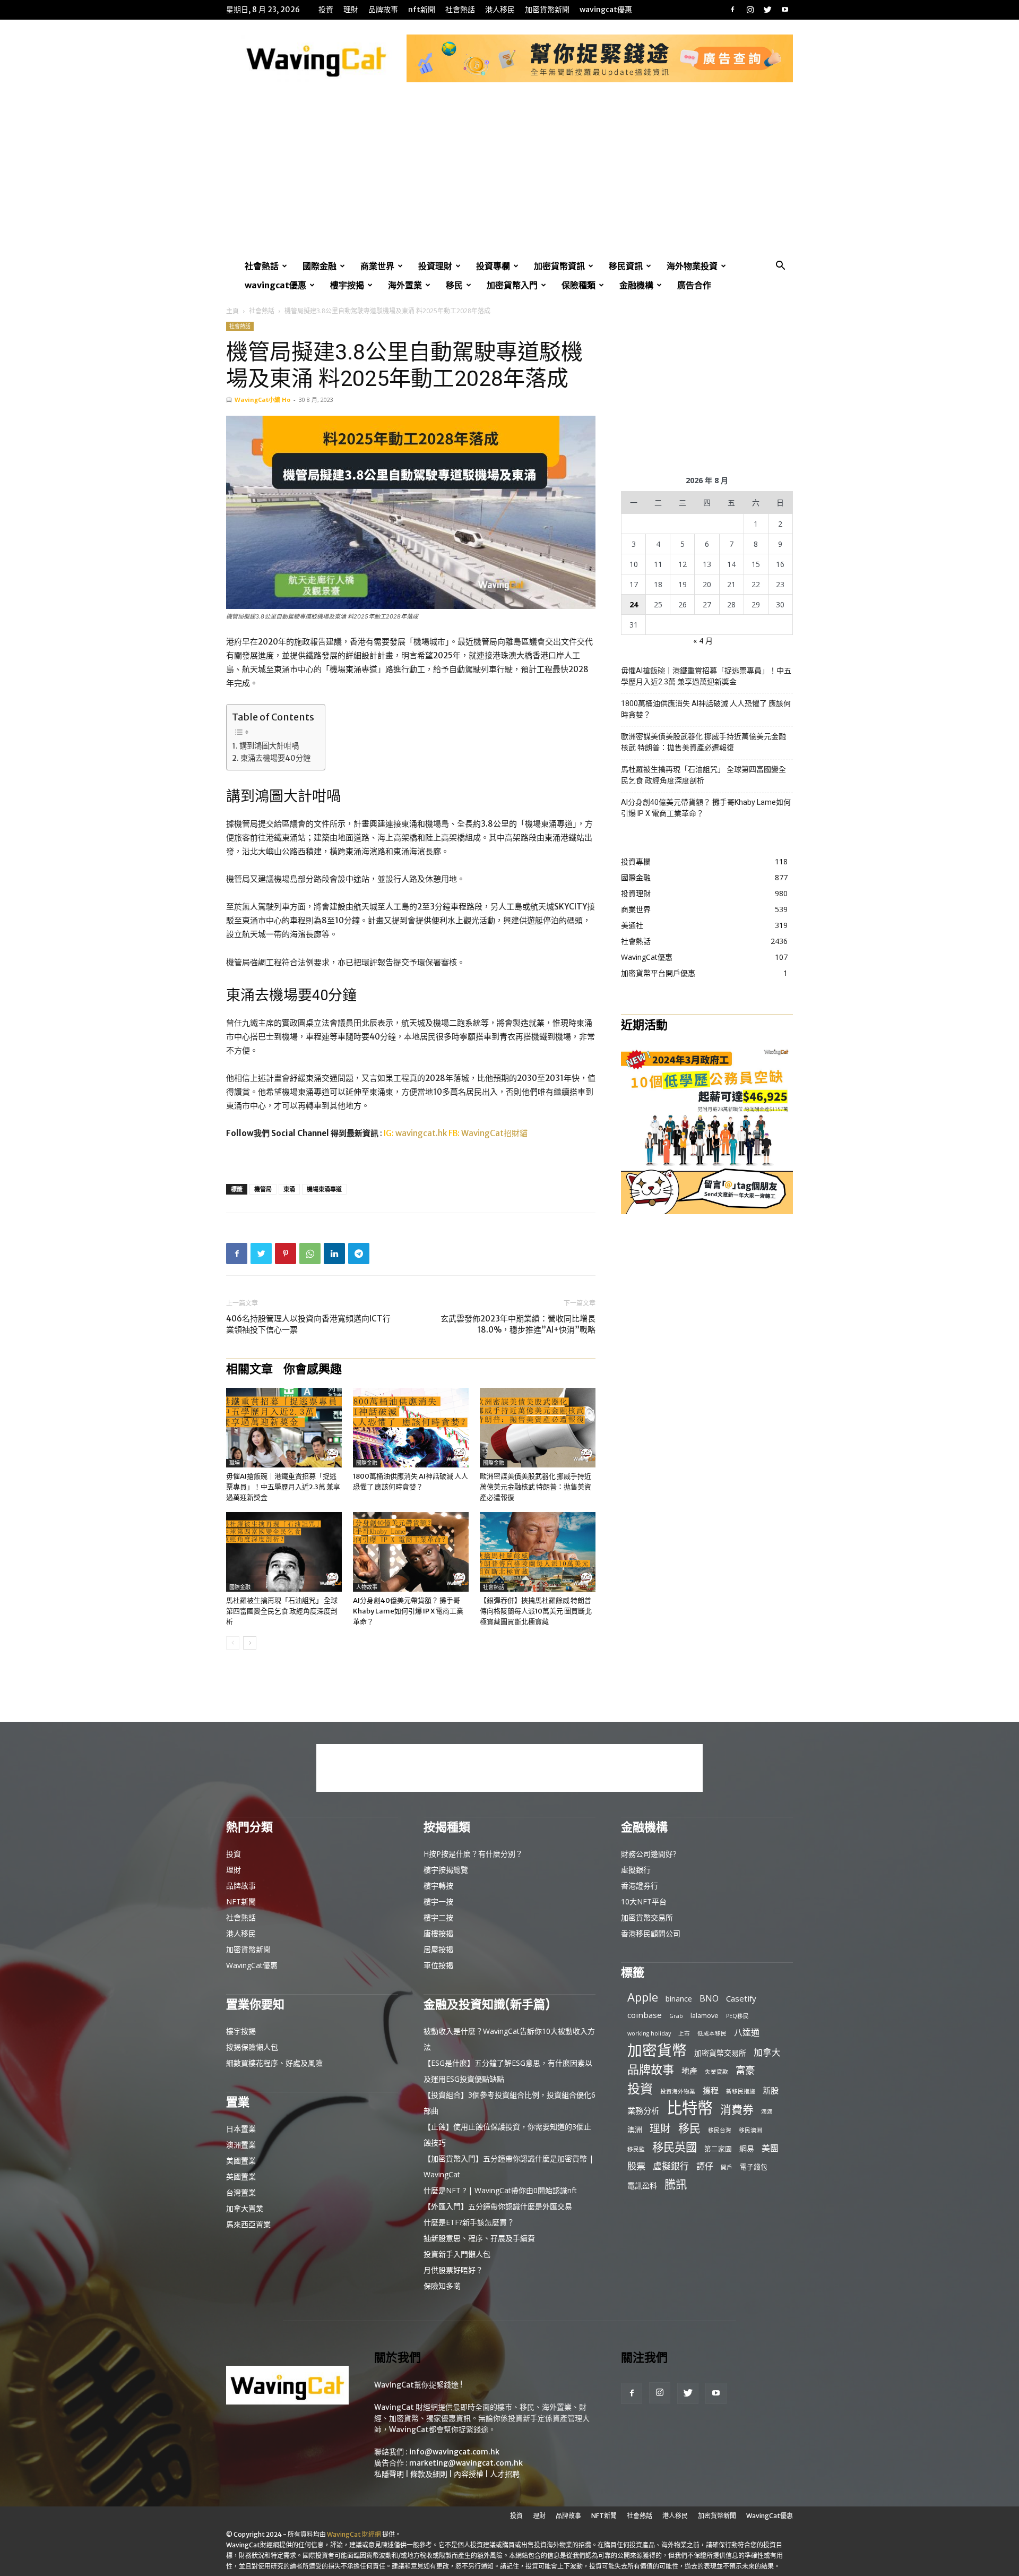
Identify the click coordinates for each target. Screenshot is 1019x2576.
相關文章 (249, 1369)
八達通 (747, 2033)
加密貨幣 (657, 2050)
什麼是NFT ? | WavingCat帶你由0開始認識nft (500, 2190)
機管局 (263, 1189)
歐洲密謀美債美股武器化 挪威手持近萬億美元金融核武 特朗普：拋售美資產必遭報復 (536, 1487)
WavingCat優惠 (606, 10)
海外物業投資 (692, 266)
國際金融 (319, 266)
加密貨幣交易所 (647, 1917)
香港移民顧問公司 (651, 1933)
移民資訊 (626, 266)
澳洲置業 (241, 2145)
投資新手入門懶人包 (457, 2254)
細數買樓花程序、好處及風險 (274, 2063)
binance (679, 1999)
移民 (454, 285)
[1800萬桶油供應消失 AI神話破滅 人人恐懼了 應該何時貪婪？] (411, 1428)
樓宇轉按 (438, 1886)
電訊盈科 (642, 2186)
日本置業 (241, 2129)
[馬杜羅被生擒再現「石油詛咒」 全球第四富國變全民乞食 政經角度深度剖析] (284, 1552)
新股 (771, 2090)
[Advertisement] (509, 177)
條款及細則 (429, 2474)
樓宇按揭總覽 (446, 1870)
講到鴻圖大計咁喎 (269, 746)
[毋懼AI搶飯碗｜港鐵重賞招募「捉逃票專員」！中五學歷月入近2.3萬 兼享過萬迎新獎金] (284, 1428)
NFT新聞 (422, 10)
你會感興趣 (313, 1369)
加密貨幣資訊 (559, 266)
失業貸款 (716, 2072)
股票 (636, 2166)
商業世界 (377, 266)
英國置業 (241, 2176)
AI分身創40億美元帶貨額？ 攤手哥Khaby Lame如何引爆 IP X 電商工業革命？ (408, 1611)
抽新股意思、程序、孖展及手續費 (479, 2238)
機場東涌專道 (324, 1189)
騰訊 (676, 2184)
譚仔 (705, 2166)
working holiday (649, 2033)
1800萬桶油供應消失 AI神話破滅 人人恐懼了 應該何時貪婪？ (706, 709)
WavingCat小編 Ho (262, 400)
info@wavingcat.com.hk (454, 2452)
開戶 (727, 2167)
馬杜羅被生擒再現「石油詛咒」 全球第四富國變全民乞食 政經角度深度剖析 (282, 1611)
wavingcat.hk (422, 1133)
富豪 (745, 2070)
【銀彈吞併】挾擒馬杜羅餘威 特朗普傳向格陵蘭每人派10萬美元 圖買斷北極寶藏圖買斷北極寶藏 (536, 1611)
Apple (643, 1997)
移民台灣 (720, 2130)
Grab (676, 2016)
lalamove (705, 2015)
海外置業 (405, 285)
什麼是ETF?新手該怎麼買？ (469, 2222)
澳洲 (635, 2129)
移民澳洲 (750, 2130)
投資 (326, 10)
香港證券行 (640, 1886)
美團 (770, 2148)
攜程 (711, 2090)
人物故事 (367, 1587)
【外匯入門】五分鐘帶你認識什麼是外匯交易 (498, 2206)
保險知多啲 (442, 2286)
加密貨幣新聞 (547, 10)
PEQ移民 (737, 2016)
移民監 (636, 2149)
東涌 (289, 1189)
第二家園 (718, 2149)
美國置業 (241, 2161)
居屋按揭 (438, 1949)
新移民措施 (741, 2091)
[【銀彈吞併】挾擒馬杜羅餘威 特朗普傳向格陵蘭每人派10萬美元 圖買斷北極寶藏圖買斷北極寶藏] (538, 1552)
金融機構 (636, 285)
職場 (235, 1463)
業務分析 (643, 2110)
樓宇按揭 (347, 285)
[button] (780, 267)
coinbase (645, 2015)
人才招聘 (505, 2474)
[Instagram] (750, 10)
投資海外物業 (678, 2091)
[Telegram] (359, 1253)
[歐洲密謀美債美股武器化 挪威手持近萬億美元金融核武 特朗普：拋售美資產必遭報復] (538, 1428)
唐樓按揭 (438, 1933)
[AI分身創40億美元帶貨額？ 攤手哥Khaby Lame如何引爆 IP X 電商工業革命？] (411, 1552)
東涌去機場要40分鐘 (275, 758)
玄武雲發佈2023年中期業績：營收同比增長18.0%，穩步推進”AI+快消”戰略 (518, 1324)
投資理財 (435, 266)
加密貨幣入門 (512, 285)
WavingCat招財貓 (494, 1133)
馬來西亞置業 (248, 2224)
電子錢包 (754, 2167)
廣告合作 (694, 285)
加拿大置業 (245, 2208)
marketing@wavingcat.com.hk (466, 2463)
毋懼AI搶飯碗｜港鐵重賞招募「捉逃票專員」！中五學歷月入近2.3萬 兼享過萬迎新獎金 (283, 1487)
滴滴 (767, 2111)
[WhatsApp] (310, 1253)
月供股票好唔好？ (453, 2270)
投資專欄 (493, 266)
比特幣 (690, 2108)
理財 (351, 10)
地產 (689, 2071)
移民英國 (675, 2147)
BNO (709, 1999)
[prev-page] (233, 1643)
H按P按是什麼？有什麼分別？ (473, 1854)
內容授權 (469, 2474)
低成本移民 (712, 2033)
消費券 (737, 2110)
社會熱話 (460, 10)
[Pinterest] (286, 1253)
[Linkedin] (334, 1253)
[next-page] (250, 1643)
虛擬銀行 (636, 1870)
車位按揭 (438, 1965)
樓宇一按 (438, 1901)
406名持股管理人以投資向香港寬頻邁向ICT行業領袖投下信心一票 (308, 1324)
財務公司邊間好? (649, 1854)
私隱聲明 (389, 2474)
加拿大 (767, 2052)
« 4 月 (703, 641)
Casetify (741, 1998)
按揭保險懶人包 (252, 2047)
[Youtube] (785, 10)
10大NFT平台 (644, 1901)
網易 (747, 2148)
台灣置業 (241, 2192)
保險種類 (578, 285)
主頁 (232, 311)
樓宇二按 (438, 1917)
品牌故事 (383, 10)
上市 (684, 2033)
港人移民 (500, 10)
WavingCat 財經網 (354, 2534)
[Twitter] (767, 10)
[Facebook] (732, 10)
